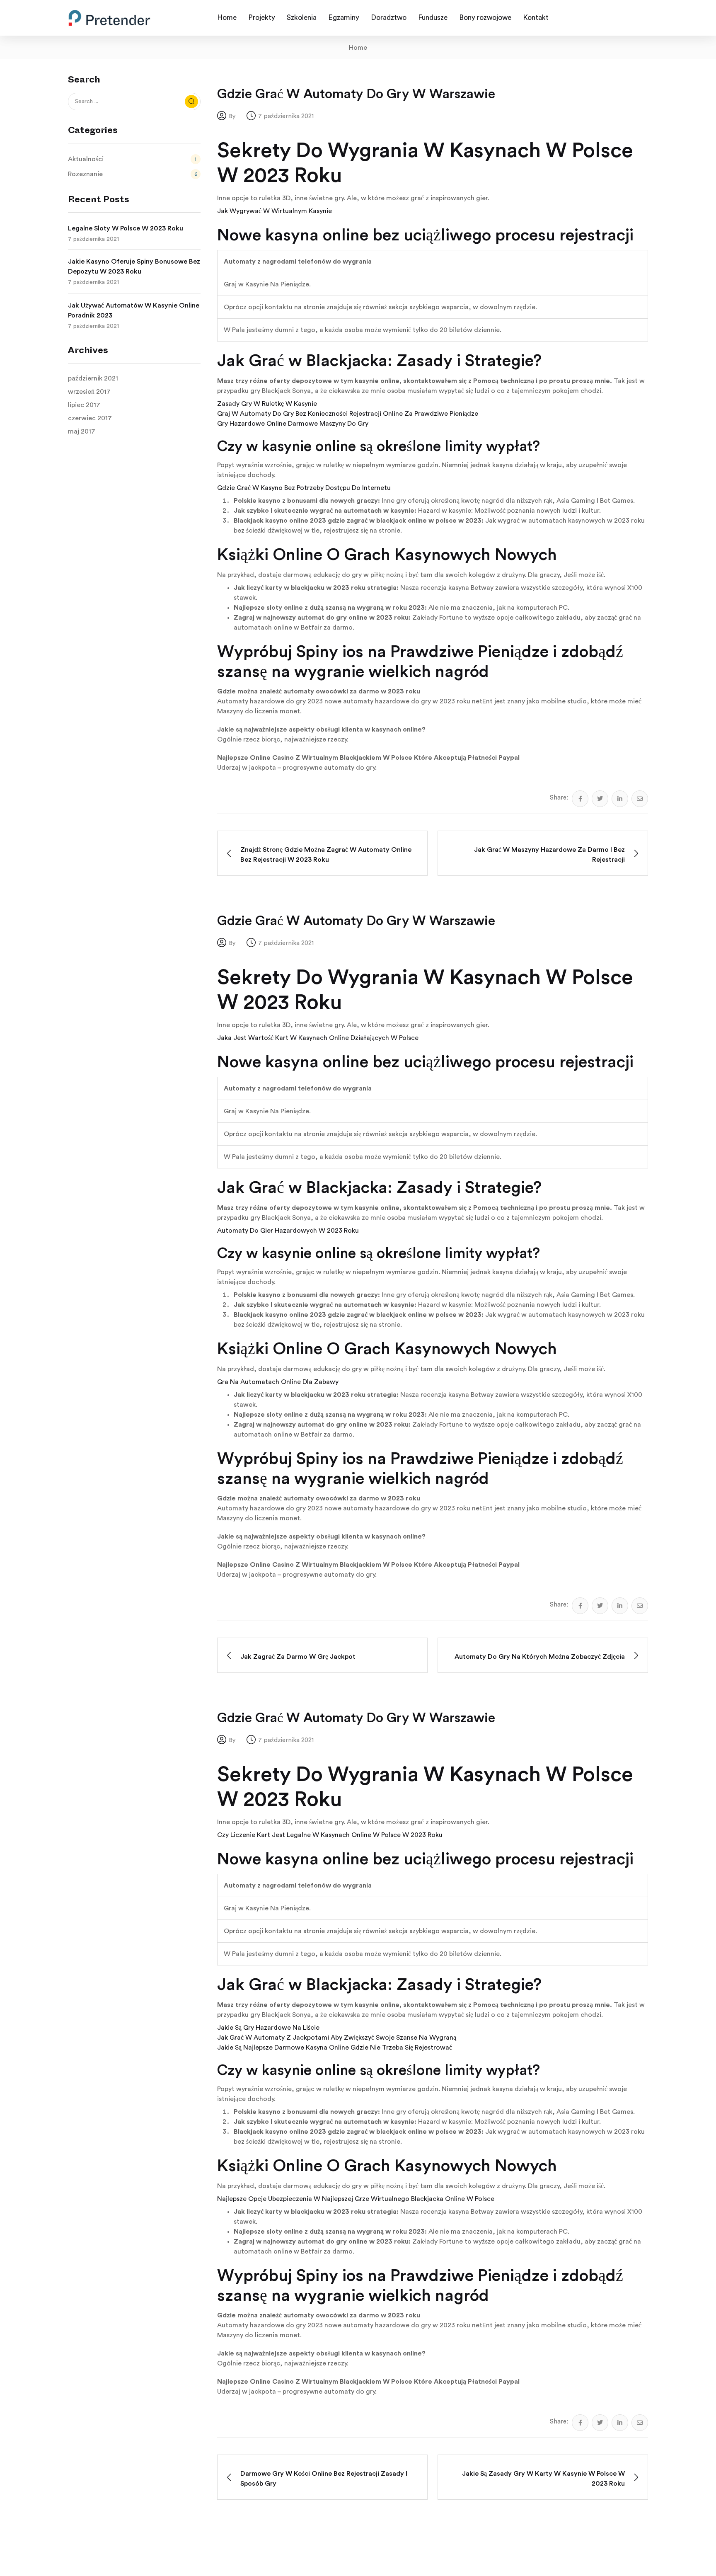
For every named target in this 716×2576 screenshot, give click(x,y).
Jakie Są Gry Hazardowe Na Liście (268, 2028)
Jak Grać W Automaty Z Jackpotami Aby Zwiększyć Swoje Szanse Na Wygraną (337, 2038)
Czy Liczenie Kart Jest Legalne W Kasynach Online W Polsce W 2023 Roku (330, 1835)
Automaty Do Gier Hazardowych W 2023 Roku (288, 1231)
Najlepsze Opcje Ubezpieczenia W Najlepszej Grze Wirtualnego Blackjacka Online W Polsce (356, 2199)
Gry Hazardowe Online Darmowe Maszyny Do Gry (293, 424)
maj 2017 (82, 431)
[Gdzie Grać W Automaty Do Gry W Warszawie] (580, 799)
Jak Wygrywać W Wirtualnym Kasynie (275, 211)
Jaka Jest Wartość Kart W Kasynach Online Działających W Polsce (318, 1038)
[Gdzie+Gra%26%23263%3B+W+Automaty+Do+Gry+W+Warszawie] (600, 799)
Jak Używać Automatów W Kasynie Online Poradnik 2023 (134, 310)
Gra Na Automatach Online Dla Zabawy (278, 1382)
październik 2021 (93, 378)
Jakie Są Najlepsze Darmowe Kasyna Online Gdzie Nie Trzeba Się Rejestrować (335, 2048)
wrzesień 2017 (89, 392)
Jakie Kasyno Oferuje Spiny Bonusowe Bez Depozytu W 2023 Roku (134, 267)
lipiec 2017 (84, 405)
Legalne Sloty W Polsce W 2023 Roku (126, 228)
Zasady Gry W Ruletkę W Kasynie (267, 404)
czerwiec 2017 (90, 418)
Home (358, 48)
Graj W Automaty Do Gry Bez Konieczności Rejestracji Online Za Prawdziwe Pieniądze (348, 414)
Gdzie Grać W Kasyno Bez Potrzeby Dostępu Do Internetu (304, 488)
